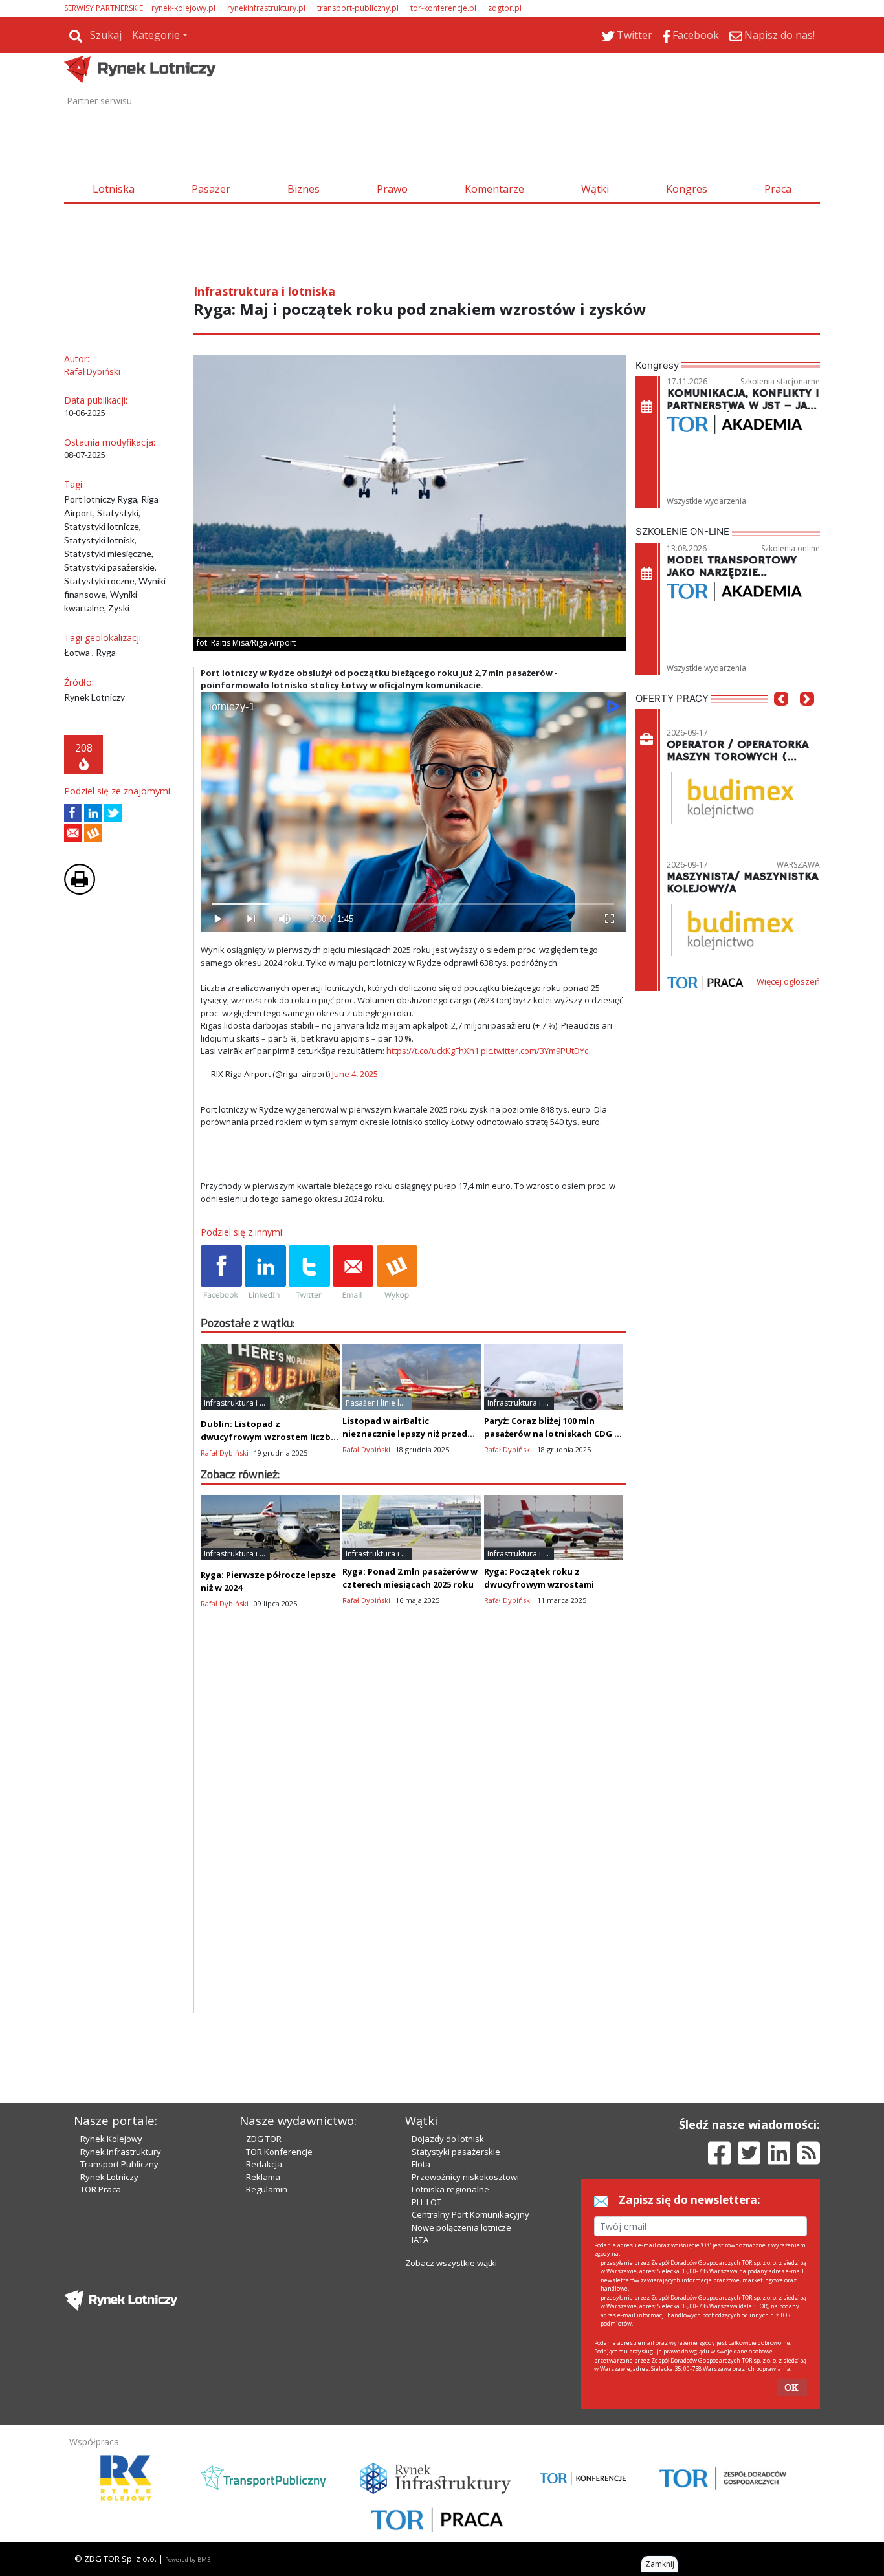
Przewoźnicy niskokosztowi (465, 2177)
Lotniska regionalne (450, 2189)
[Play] (217, 919)
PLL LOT (426, 2202)
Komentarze (494, 189)
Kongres (687, 189)
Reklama (263, 2177)
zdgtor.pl (505, 8)
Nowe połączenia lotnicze (461, 2227)
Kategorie (156, 35)
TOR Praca (101, 2189)
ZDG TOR (264, 2139)
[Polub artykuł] (73, 813)
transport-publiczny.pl (358, 8)
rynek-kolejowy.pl (183, 8)
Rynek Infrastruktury (121, 2152)
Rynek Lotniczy (109, 2177)
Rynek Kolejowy (111, 2139)
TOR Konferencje (279, 2152)
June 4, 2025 (355, 1074)
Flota (421, 2164)
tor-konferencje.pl (443, 8)
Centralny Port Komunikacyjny (470, 2214)
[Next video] (251, 919)
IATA (420, 2240)
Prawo (392, 189)
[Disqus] (414, 1848)
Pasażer (211, 189)
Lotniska (114, 189)
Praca (778, 189)
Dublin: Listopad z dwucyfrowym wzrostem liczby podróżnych (268, 1437)
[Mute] (285, 919)
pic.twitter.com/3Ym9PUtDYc (535, 1051)
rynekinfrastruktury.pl (266, 8)
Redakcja (264, 2164)
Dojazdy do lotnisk (448, 2139)
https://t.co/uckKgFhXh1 (433, 1051)
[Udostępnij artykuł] (93, 813)
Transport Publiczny (119, 2164)
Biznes (304, 189)
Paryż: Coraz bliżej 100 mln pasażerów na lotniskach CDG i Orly (550, 1434)
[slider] (413, 904)
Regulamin (267, 2189)
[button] (781, 718)
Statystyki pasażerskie (456, 2152)
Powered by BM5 (188, 2560)
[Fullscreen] (609, 919)
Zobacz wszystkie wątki (451, 2263)
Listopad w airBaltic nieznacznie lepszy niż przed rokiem (405, 1434)
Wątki (595, 189)
